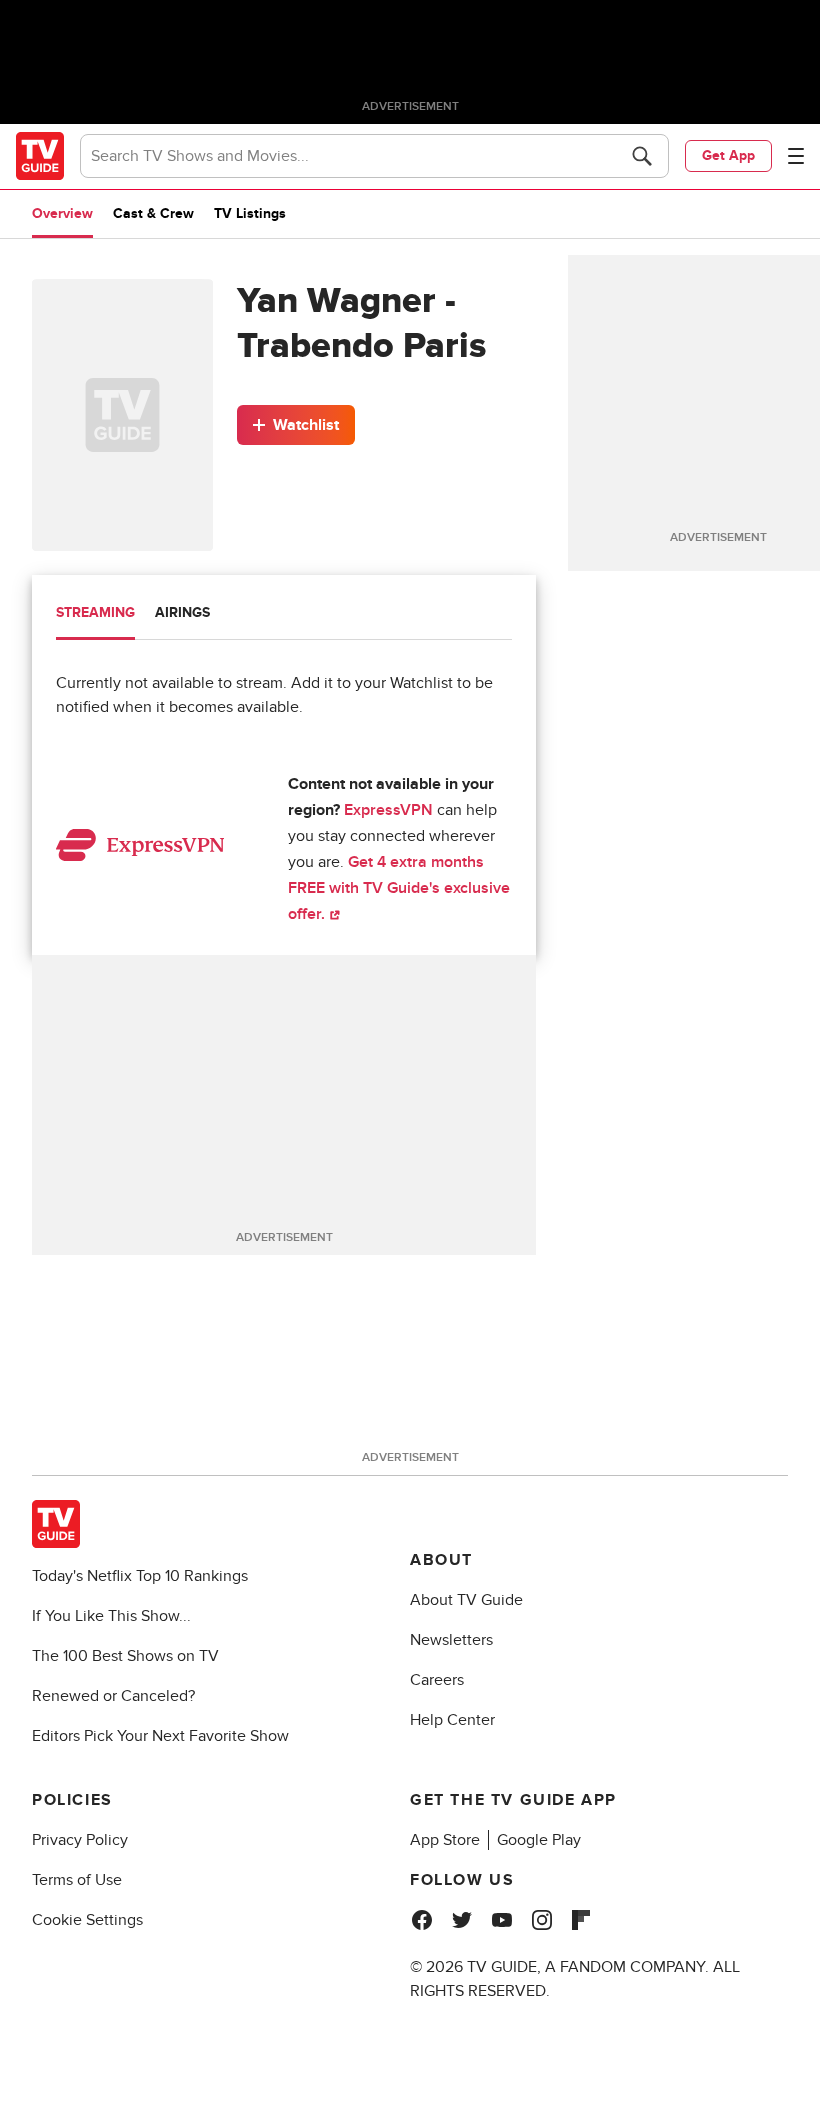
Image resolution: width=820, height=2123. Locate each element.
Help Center (452, 1720)
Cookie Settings (87, 1920)
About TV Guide (466, 1600)
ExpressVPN (388, 810)
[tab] (95, 615)
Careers (437, 1680)
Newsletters (451, 1640)
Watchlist (306, 425)
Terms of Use (77, 1880)
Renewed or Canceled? (113, 1696)
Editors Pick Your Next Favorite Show (160, 1736)
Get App (728, 155)
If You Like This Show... (111, 1616)
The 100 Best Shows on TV (125, 1656)
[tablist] (284, 615)
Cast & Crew (153, 213)
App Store (445, 1840)
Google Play (539, 1840)
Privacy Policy (80, 1840)
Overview (62, 213)
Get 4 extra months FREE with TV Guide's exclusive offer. (399, 888)
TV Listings (250, 213)
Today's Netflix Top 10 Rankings (140, 1576)
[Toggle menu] (796, 156)
